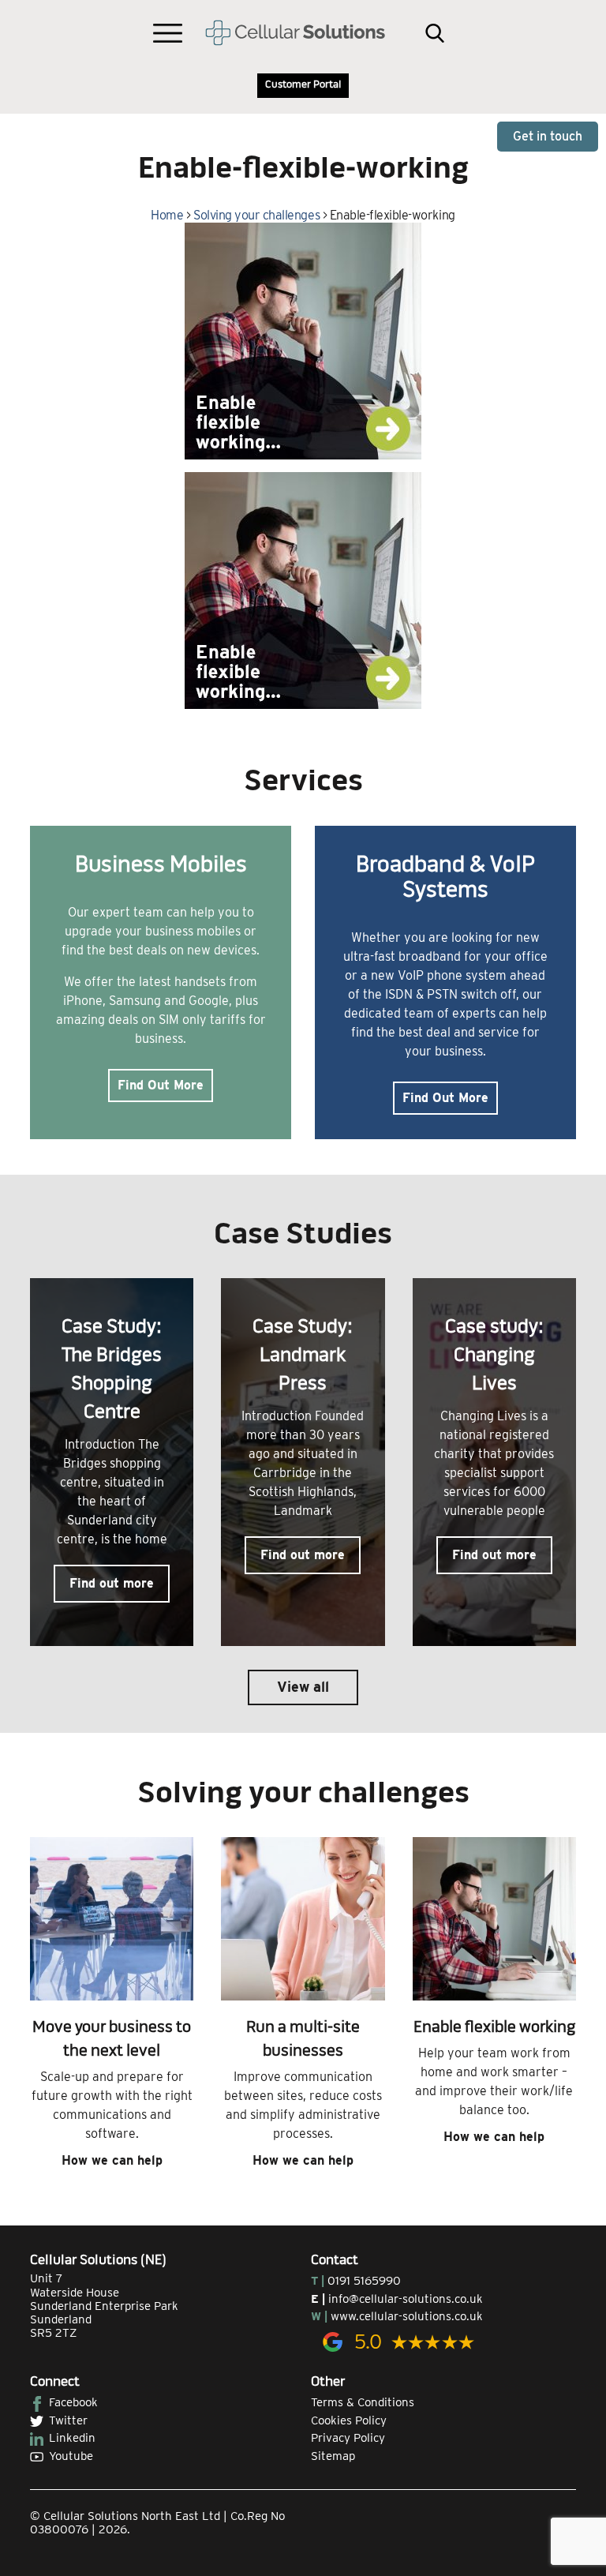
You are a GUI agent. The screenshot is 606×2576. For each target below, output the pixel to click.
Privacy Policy (348, 2438)
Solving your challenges (256, 215)
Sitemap (333, 2456)
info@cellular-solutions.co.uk (406, 2299)
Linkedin (72, 2438)
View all (303, 1687)
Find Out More (161, 1085)
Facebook (73, 2402)
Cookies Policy (349, 2420)
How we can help (112, 2160)
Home (167, 215)
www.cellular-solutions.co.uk (407, 2316)
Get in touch (548, 136)
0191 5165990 (364, 2281)
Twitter (68, 2420)
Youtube (71, 2456)
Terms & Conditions (363, 2402)
